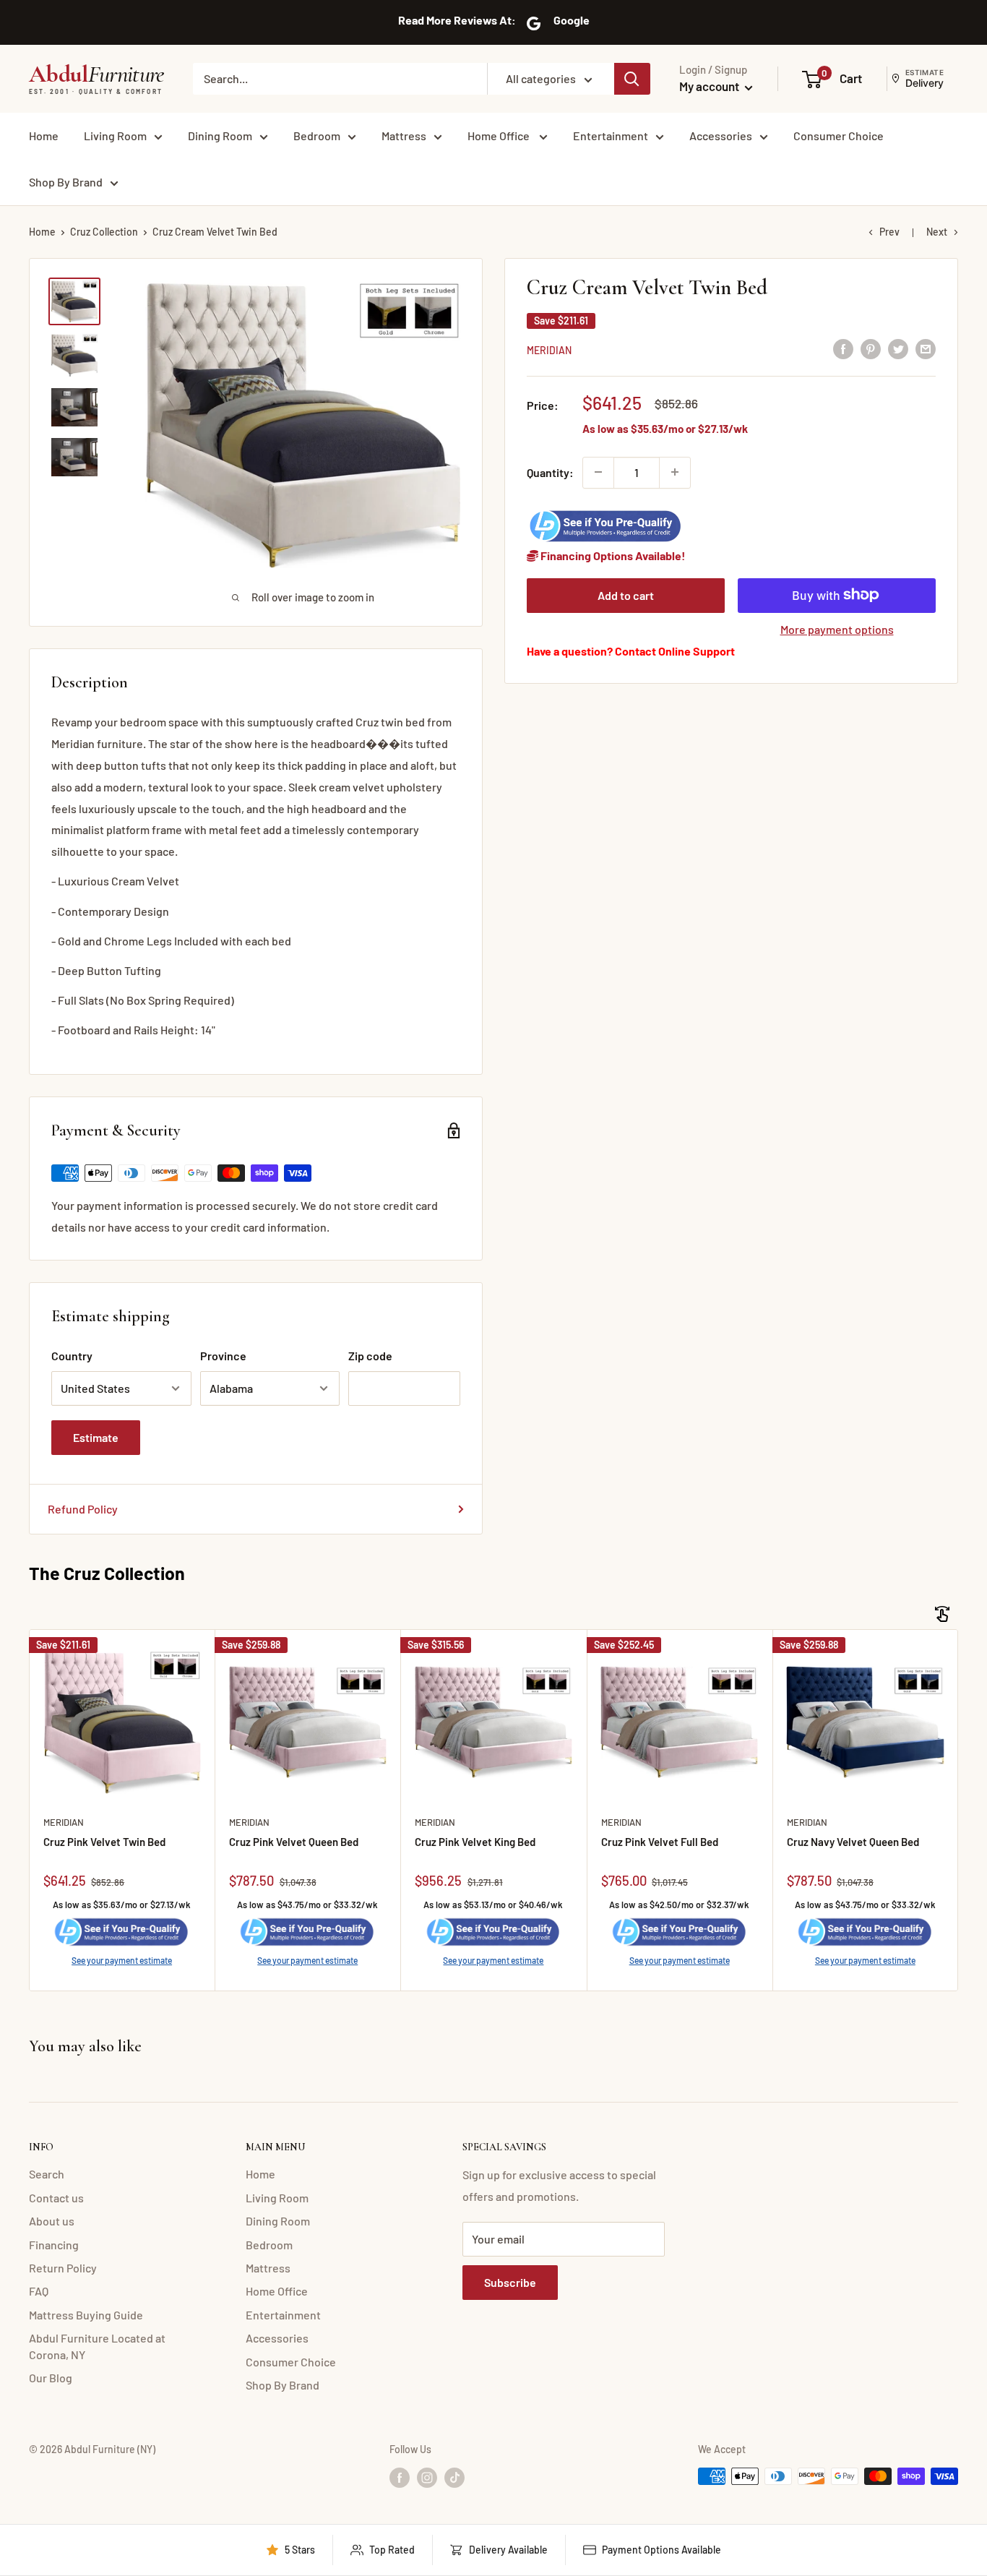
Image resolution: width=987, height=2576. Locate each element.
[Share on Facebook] (843, 348)
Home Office (500, 136)
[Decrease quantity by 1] (598, 472)
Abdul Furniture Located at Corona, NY (97, 2346)
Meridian (549, 349)
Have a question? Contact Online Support (631, 650)
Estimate (96, 1437)
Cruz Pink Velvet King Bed (475, 1842)
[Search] (632, 79)
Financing (54, 2245)
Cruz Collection (104, 232)
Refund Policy (83, 1509)
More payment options (837, 628)
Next (937, 232)
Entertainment (611, 136)
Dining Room (220, 136)
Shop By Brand (66, 182)
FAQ (39, 2291)
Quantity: (550, 472)
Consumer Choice (839, 136)
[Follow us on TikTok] (454, 2478)
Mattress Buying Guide (86, 2315)
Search (47, 2174)
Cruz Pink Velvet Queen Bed (294, 1842)
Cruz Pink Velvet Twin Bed (104, 1842)
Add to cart (626, 594)
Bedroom (317, 136)
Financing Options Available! (612, 555)
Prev (889, 232)
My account (710, 86)
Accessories (721, 136)
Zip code (370, 1356)
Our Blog (51, 2378)
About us (52, 2221)
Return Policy (63, 2268)
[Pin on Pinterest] (871, 348)
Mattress (404, 136)
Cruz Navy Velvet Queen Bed (853, 1842)
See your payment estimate (122, 1960)
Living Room (115, 136)
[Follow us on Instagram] (427, 2478)
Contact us (56, 2198)
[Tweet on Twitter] (898, 348)
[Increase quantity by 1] (675, 472)
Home (44, 136)
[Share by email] (926, 348)
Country (72, 1356)
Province (223, 1356)
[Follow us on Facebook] (400, 2478)
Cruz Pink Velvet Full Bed (660, 1842)
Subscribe (510, 2282)
